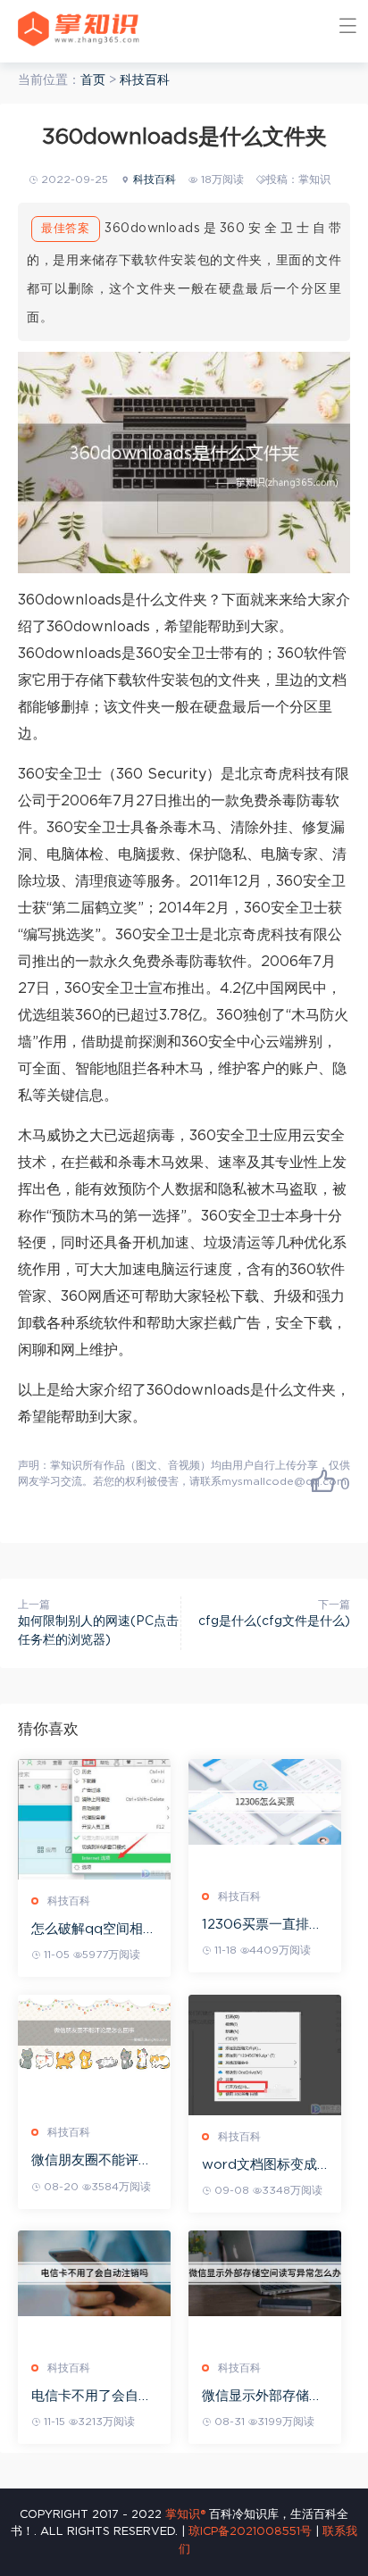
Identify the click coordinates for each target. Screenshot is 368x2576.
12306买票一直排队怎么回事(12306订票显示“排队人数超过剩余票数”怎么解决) (265, 1926)
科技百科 (145, 80)
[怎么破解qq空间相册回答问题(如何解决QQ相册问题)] (94, 1820)
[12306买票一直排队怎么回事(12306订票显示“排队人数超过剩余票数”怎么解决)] (265, 1802)
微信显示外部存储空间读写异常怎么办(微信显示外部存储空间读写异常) (265, 2397)
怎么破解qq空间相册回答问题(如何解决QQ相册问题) (94, 1930)
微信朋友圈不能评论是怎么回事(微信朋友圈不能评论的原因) (94, 2161)
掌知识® (185, 2515)
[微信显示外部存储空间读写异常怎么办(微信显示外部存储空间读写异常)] (265, 2273)
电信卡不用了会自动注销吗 (92, 2397)
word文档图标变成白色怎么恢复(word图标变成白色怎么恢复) (262, 2166)
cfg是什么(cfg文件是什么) (274, 1621)
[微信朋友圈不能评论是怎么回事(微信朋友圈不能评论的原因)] (94, 2033)
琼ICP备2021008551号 (250, 2532)
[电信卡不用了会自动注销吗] (94, 2273)
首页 (93, 80)
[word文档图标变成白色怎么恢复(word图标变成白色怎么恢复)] (265, 2055)
